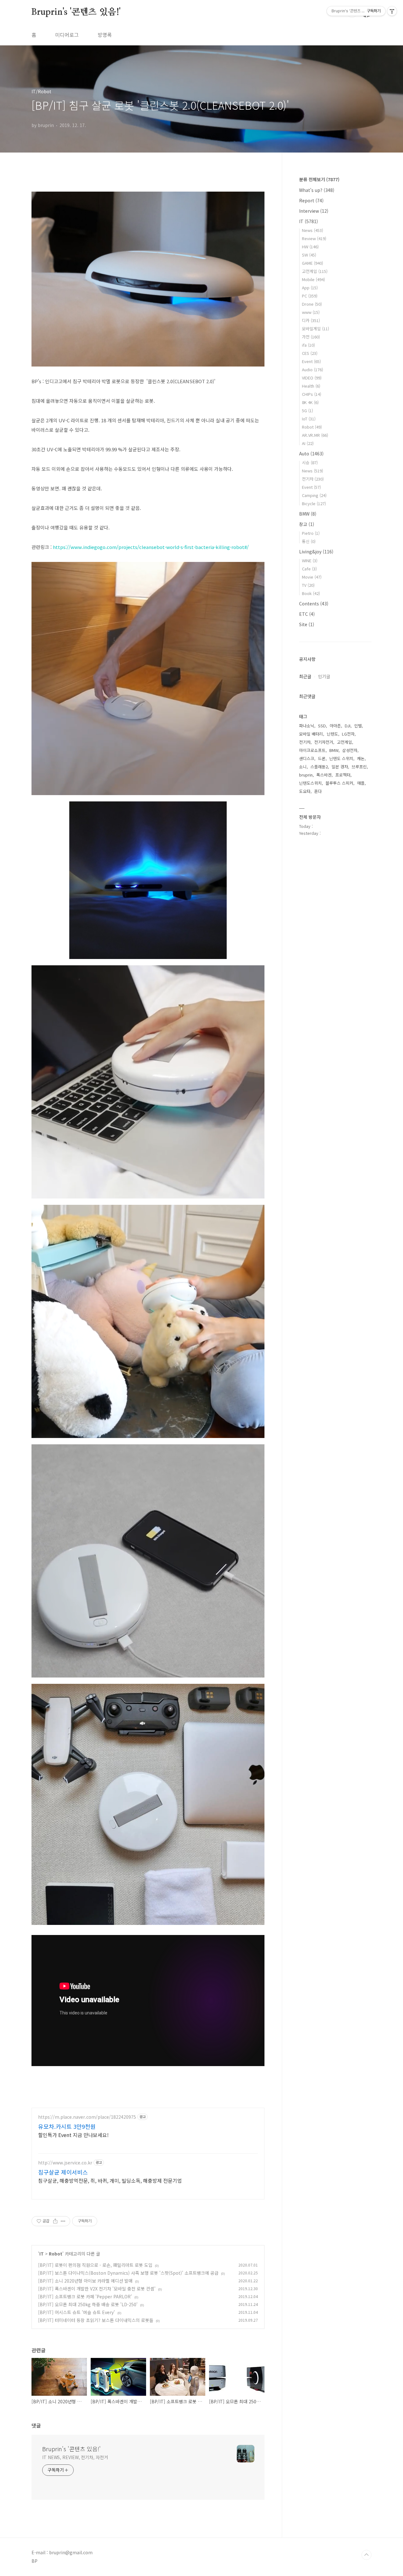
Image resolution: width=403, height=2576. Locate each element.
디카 (311, 320)
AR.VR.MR (315, 435)
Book (311, 593)
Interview (314, 211)
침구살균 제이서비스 (63, 2172)
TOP (366, 2555)
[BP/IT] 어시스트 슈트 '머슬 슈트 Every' (77, 2312)
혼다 (318, 791)
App (310, 288)
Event (311, 361)
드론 (322, 758)
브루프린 (359, 767)
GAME (312, 263)
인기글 (324, 676)
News (312, 230)
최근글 (305, 676)
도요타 (305, 791)
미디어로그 (67, 35)
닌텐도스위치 (310, 783)
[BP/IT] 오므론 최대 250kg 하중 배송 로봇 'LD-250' (88, 2304)
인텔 (358, 726)
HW (310, 247)
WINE (310, 560)
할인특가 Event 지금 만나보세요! (73, 2135)
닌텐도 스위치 (341, 758)
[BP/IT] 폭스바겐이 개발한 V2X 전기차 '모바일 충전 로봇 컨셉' (97, 2289)
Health (311, 386)
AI (308, 443)
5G (307, 410)
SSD (322, 726)
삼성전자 (350, 750)
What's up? (317, 190)
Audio (312, 370)
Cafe (309, 569)
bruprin (306, 775)
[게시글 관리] (63, 2221)
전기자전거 (324, 742)
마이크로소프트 (312, 750)
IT (42, 2254)
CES (310, 353)
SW (309, 255)
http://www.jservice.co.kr (65, 2163)
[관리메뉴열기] (392, 11)
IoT (309, 419)
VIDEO (312, 378)
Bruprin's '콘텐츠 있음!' (76, 12)
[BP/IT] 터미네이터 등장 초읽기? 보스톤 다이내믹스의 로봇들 (96, 2320)
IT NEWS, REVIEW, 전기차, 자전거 (75, 2457)
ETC (307, 614)
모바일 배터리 (311, 734)
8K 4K (310, 402)
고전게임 (315, 271)
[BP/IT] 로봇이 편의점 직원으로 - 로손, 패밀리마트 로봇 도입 (95, 2265)
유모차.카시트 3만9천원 (67, 2126)
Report (311, 200)
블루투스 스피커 (339, 783)
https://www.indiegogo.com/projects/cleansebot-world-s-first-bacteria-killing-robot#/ (151, 547)
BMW (308, 514)
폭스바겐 (324, 775)
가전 (311, 337)
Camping (314, 495)
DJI (348, 726)
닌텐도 (332, 734)
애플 (361, 783)
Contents (314, 604)
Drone (312, 304)
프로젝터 (343, 775)
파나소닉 (307, 726)
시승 (310, 462)
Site (307, 624)
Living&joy (316, 552)
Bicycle (314, 503)
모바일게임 (315, 329)
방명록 (105, 35)
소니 (303, 767)
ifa (308, 345)
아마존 (335, 726)
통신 (309, 541)
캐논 (361, 758)
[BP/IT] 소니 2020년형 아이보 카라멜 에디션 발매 (85, 2281)
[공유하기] (55, 2221)
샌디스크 (307, 758)
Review (314, 238)
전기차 (313, 479)
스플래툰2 (319, 767)
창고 (307, 524)
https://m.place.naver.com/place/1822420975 (87, 2117)
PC (310, 296)
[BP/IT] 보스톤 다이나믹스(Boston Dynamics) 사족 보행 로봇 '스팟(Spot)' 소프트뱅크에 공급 (128, 2273)
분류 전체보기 (319, 179)
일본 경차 (340, 767)
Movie (312, 577)
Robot (56, 2254)
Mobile (313, 279)
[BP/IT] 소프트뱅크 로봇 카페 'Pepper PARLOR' (85, 2296)
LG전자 (348, 734)
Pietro (311, 533)
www (311, 312)
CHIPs (312, 394)
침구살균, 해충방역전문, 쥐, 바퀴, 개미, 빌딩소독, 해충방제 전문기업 (110, 2180)
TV (308, 585)
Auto (311, 453)
